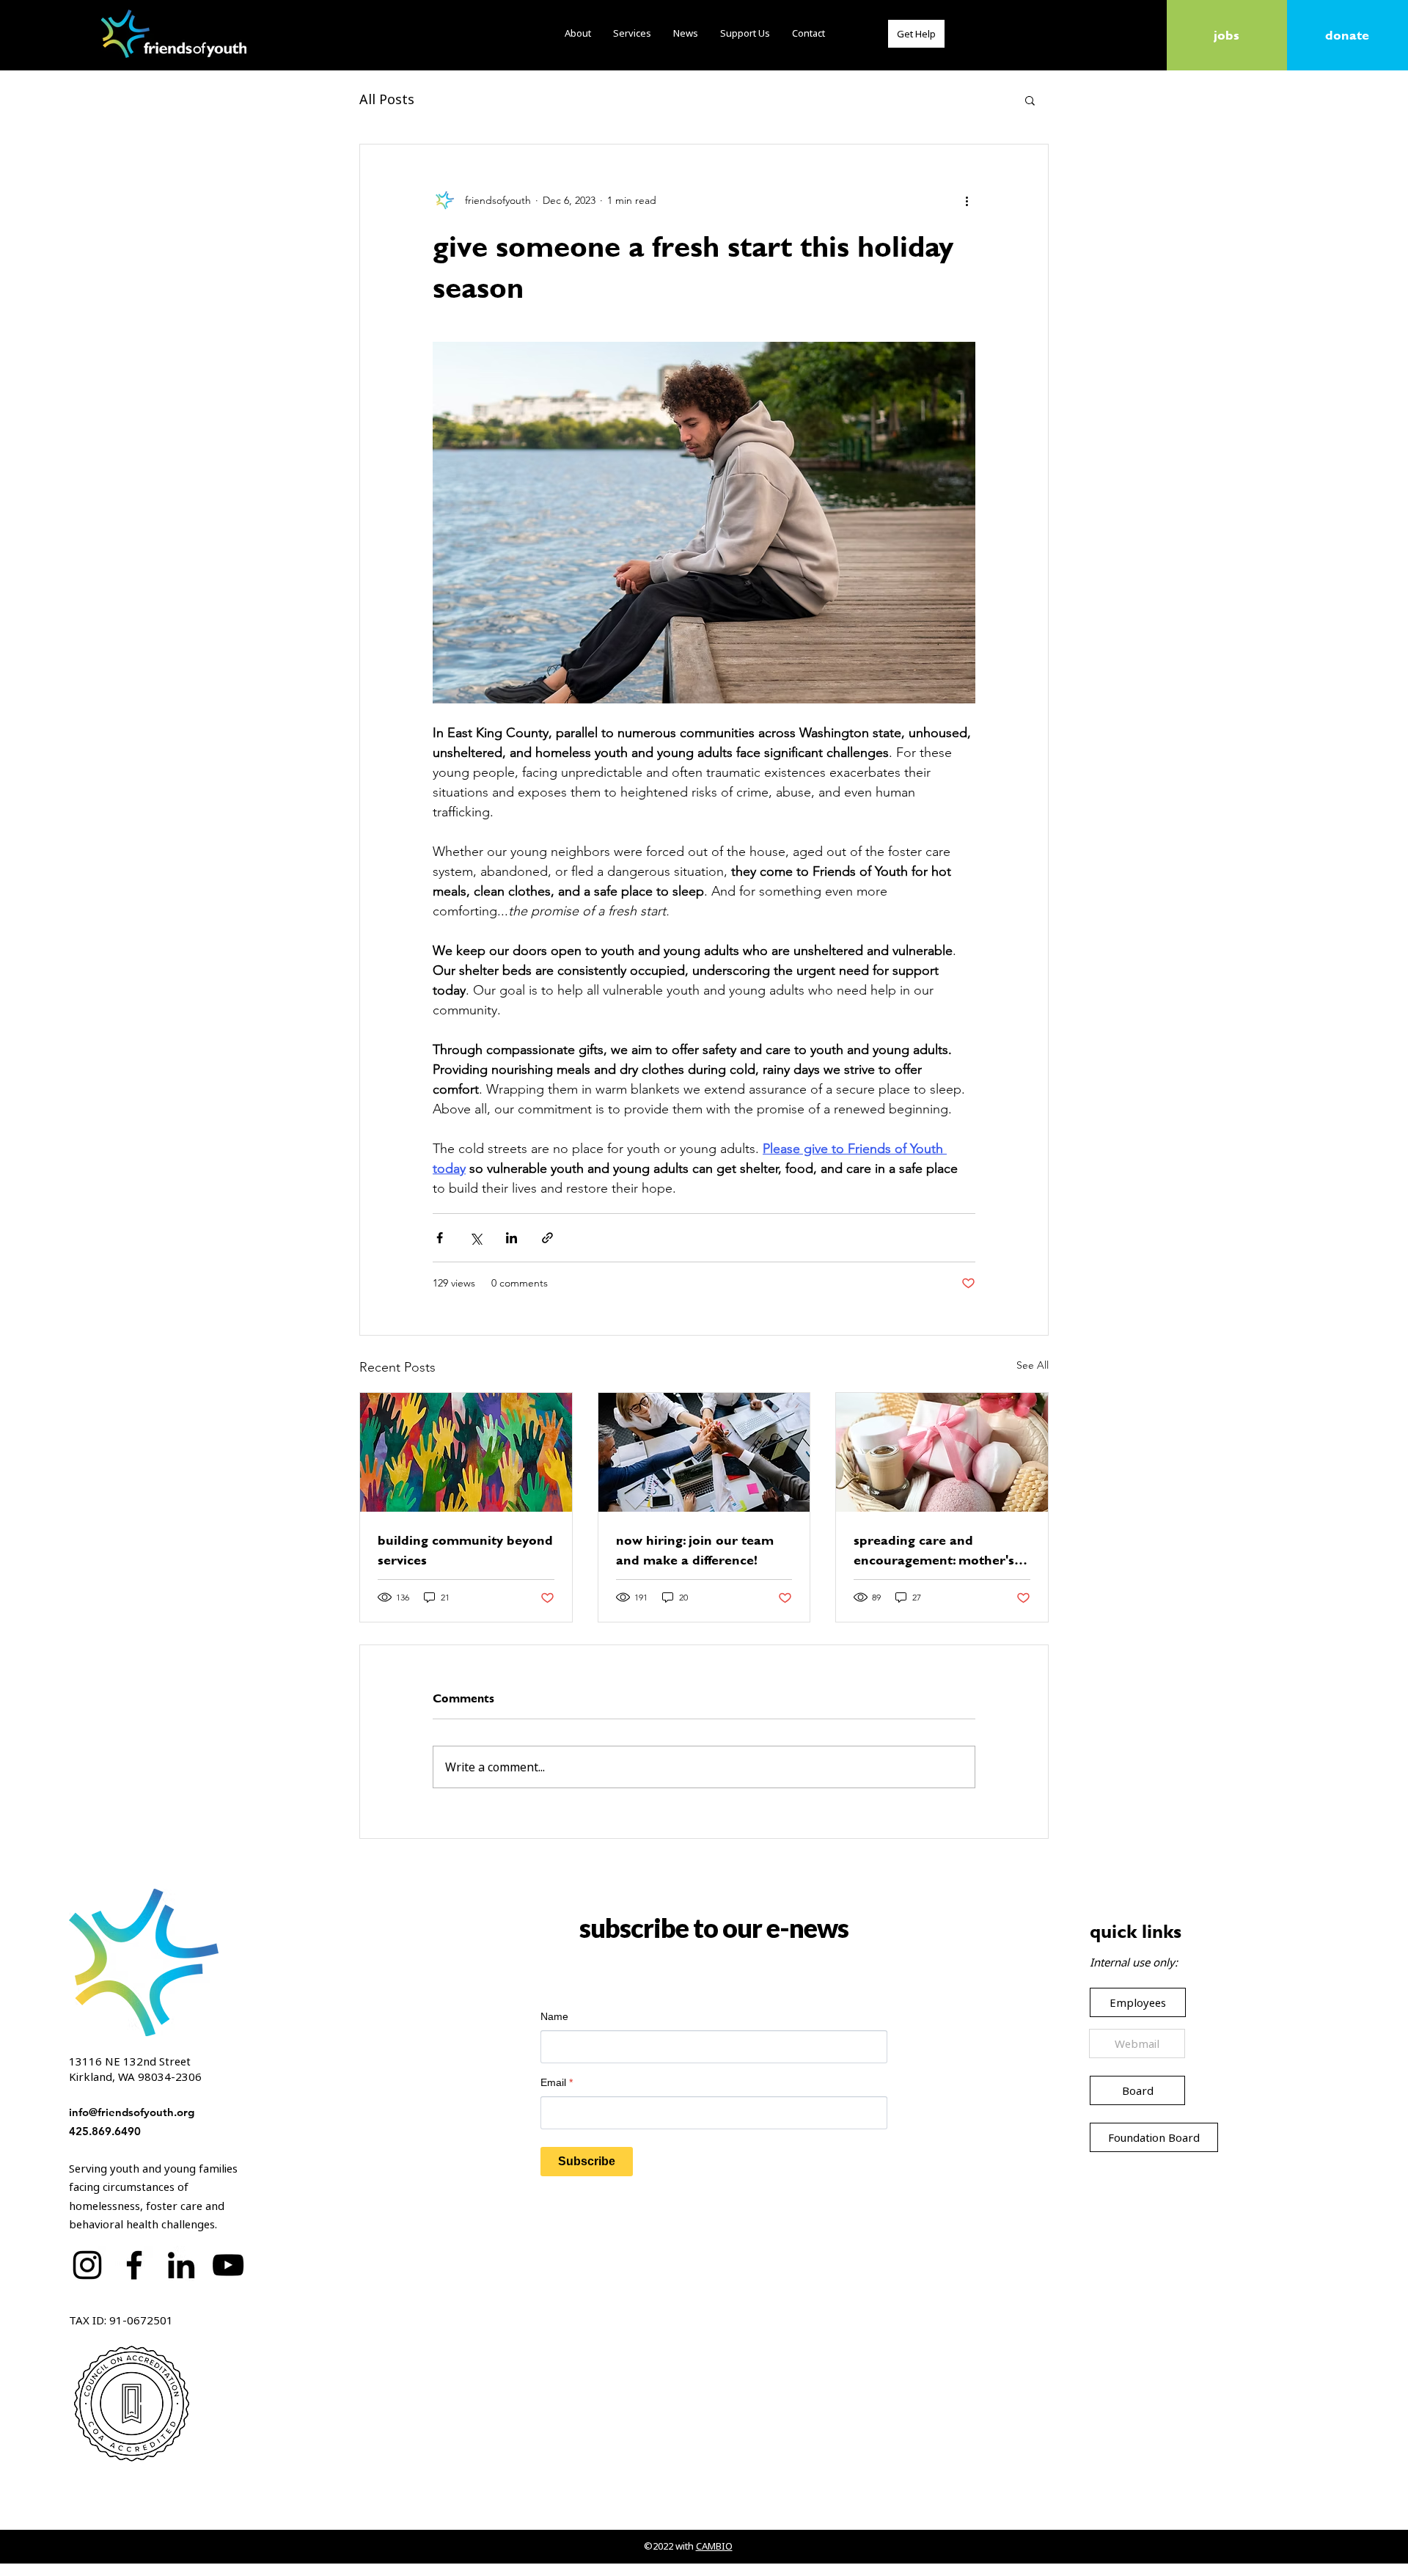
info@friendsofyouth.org (132, 2112)
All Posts (387, 99)
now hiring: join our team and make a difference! (695, 1550)
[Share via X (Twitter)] (476, 1238)
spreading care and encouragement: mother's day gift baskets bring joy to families (939, 1550)
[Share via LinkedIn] (511, 1238)
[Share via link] (547, 1238)
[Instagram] (87, 2265)
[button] (1030, 100)
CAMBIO (714, 2546)
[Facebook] (134, 2265)
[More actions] (967, 200)
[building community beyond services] (466, 1452)
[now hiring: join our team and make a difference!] (704, 1452)
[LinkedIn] (181, 2265)
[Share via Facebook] (440, 1238)
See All (1033, 1365)
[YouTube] (228, 2265)
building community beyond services (465, 1550)
